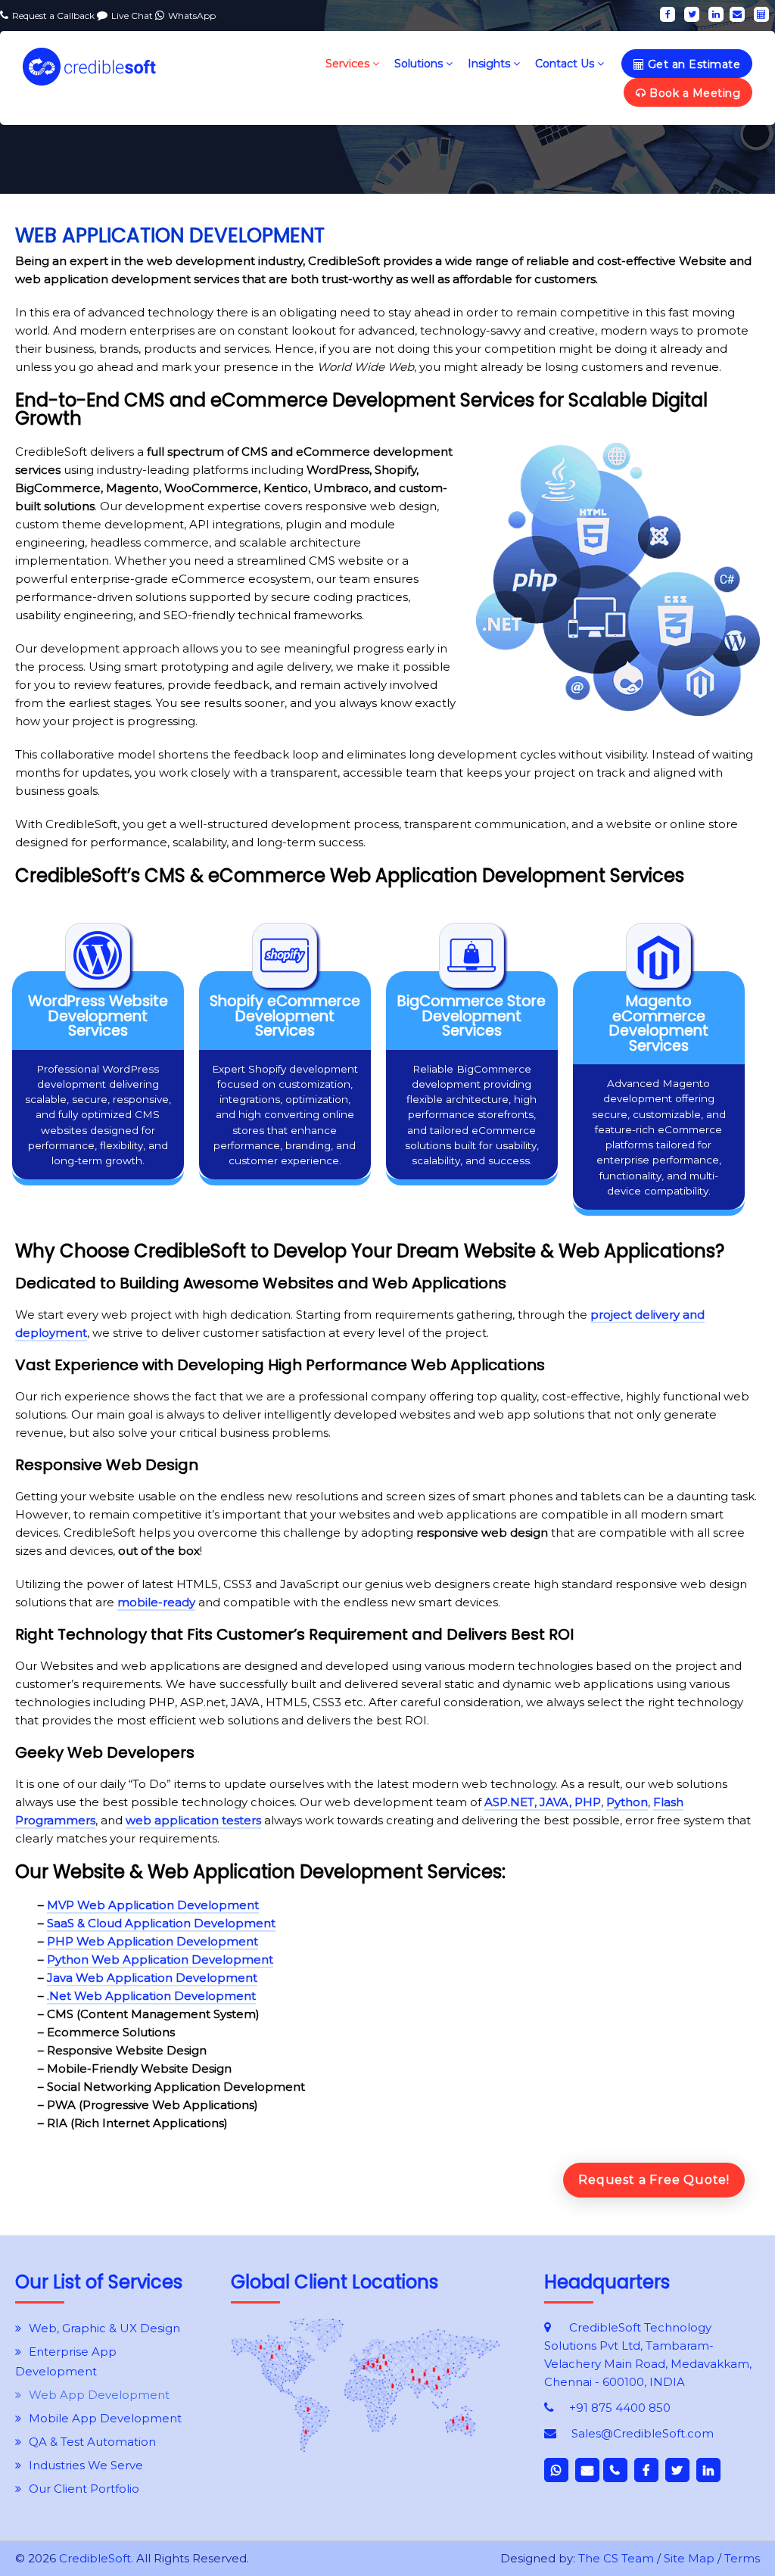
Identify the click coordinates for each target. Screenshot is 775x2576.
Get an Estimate (692, 64)
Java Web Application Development (152, 1978)
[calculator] (761, 14)
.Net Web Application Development (151, 1996)
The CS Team (616, 2558)
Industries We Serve (86, 2465)
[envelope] (737, 14)
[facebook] (668, 14)
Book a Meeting (694, 93)
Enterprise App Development (66, 2361)
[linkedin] (716, 14)
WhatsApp (192, 16)
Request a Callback (54, 16)
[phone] (615, 2470)
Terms (742, 2558)
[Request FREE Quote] (365, 2448)
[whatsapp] (556, 2470)
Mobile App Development (105, 2418)
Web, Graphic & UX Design (104, 2328)
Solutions (420, 64)
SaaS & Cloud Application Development (161, 1923)
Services (349, 64)
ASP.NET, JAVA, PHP (543, 1802)
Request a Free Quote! (654, 2180)
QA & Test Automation (92, 2442)
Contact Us (566, 64)
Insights (490, 64)
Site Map (689, 2558)
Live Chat (133, 16)
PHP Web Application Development (153, 1941)
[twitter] (692, 14)
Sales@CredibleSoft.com (643, 2433)
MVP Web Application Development (153, 1905)
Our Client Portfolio (84, 2489)
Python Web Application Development (160, 1959)
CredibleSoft (95, 2558)
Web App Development (99, 2395)
